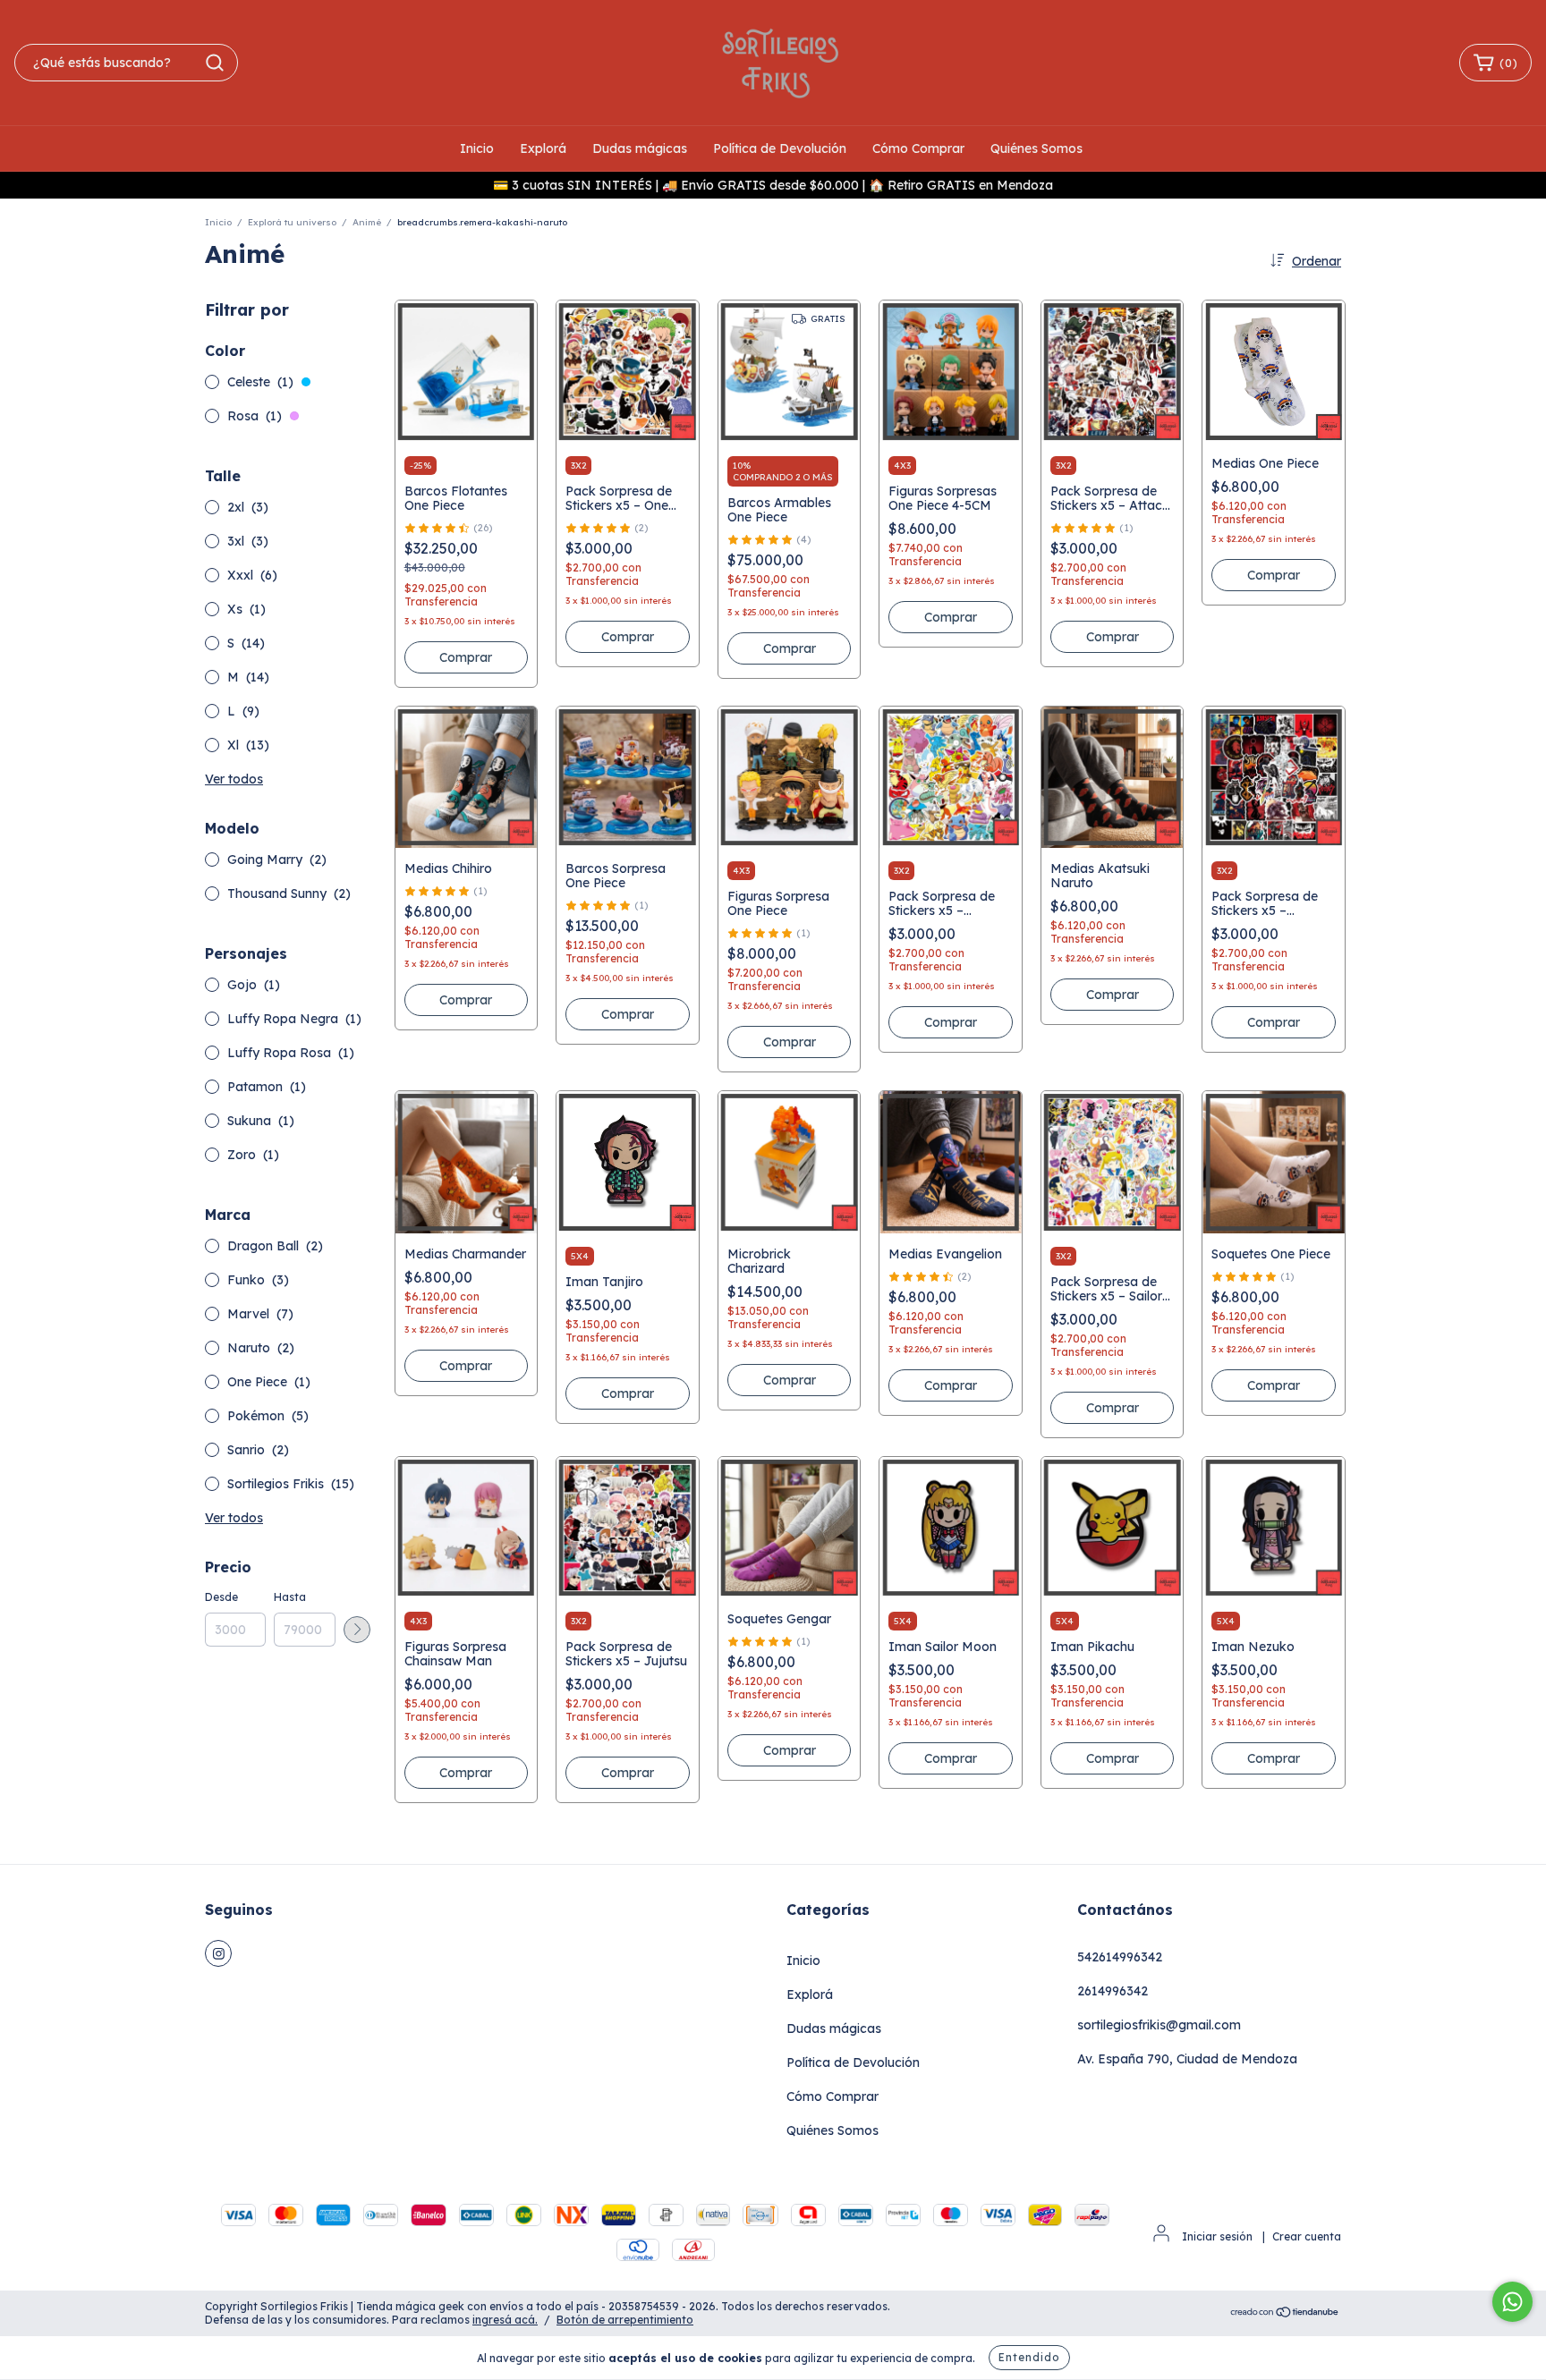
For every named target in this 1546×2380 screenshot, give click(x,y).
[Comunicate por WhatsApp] (1512, 2302)
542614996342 (1120, 1957)
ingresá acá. (505, 2320)
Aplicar (357, 1630)
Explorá (543, 148)
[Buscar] (215, 63)
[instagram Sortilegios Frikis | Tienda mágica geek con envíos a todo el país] (218, 1953)
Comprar (466, 657)
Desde (221, 1597)
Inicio (477, 148)
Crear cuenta (1307, 2236)
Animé (367, 222)
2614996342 (1113, 1991)
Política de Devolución (780, 148)
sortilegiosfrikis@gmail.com (1159, 2025)
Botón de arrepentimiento (625, 2320)
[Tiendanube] (1285, 2314)
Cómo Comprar (918, 148)
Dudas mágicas (640, 148)
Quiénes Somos (1036, 148)
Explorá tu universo (292, 222)
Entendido (1029, 2357)
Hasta (290, 1597)
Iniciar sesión (1217, 2236)
